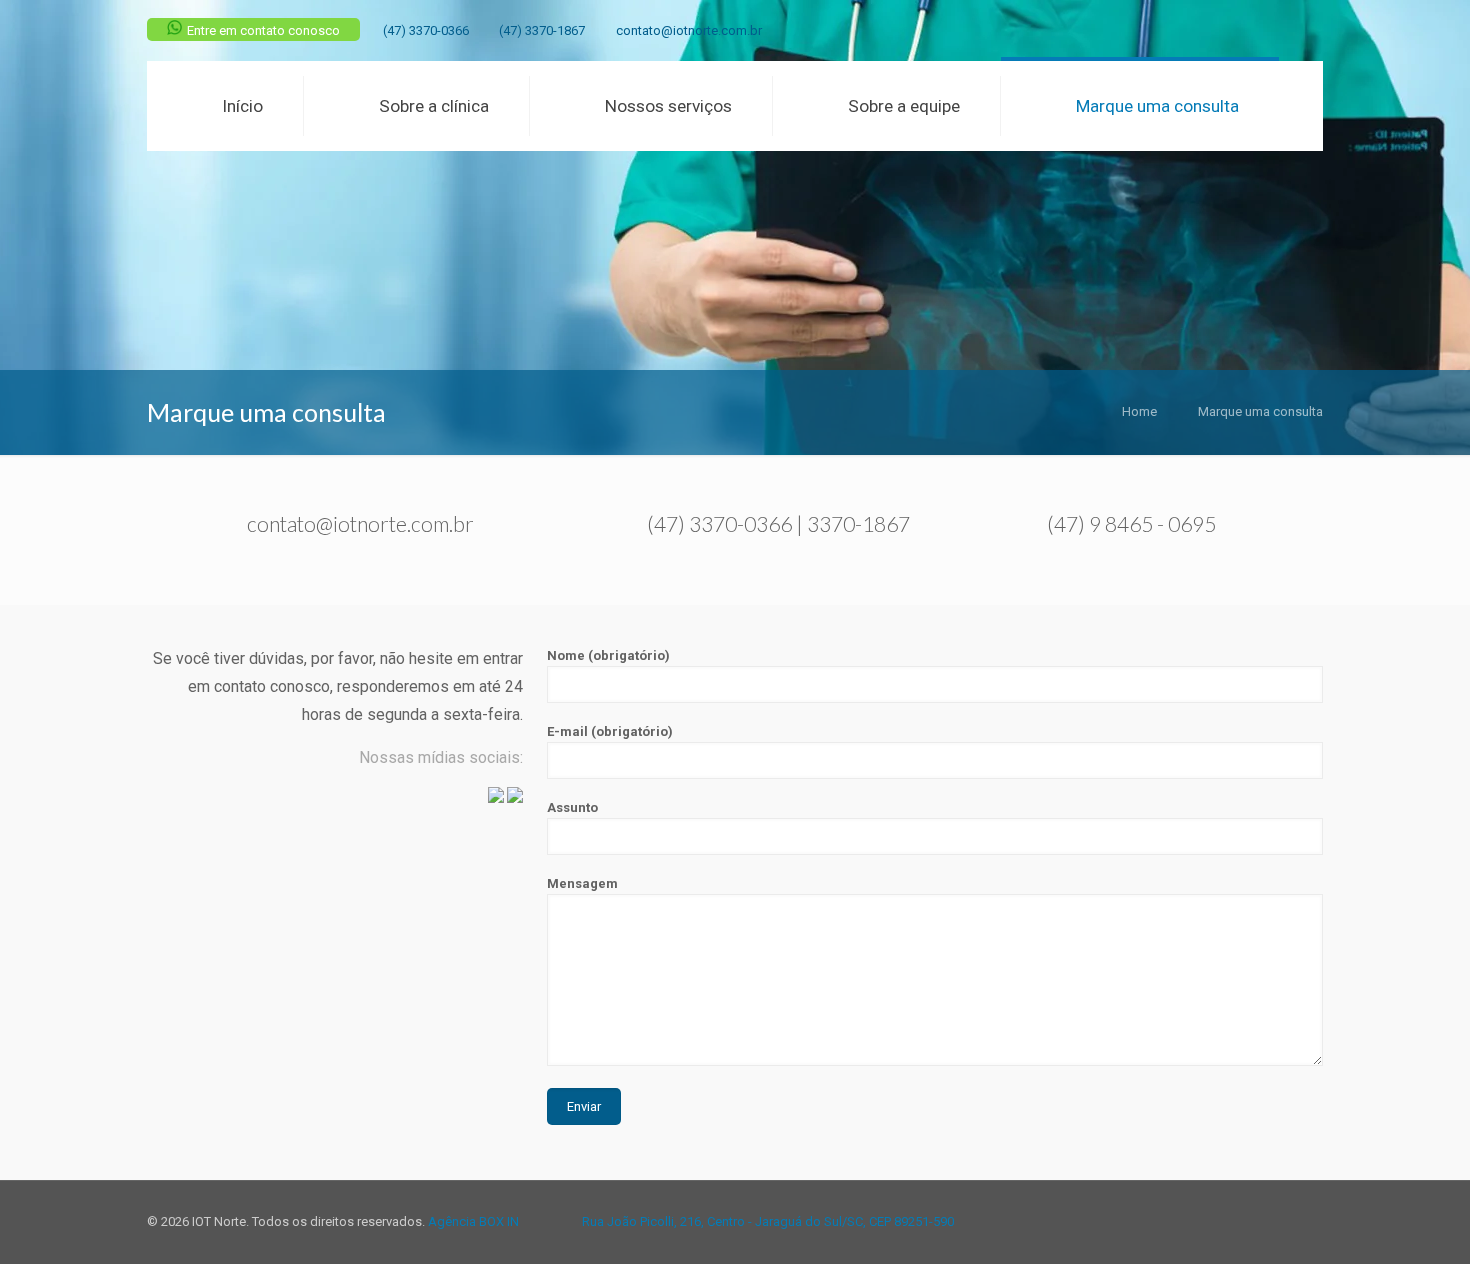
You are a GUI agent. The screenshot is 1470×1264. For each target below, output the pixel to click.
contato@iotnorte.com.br (689, 30)
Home (1139, 411)
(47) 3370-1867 (542, 30)
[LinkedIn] (1285, 30)
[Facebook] (1258, 30)
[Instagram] (1312, 30)
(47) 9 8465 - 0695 (1131, 523)
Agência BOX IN (473, 1221)
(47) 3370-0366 (426, 30)
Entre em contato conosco (263, 30)
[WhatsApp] (1231, 30)
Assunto (572, 807)
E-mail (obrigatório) (610, 731)
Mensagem (582, 883)
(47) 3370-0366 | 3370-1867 (778, 523)
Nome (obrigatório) (608, 655)
